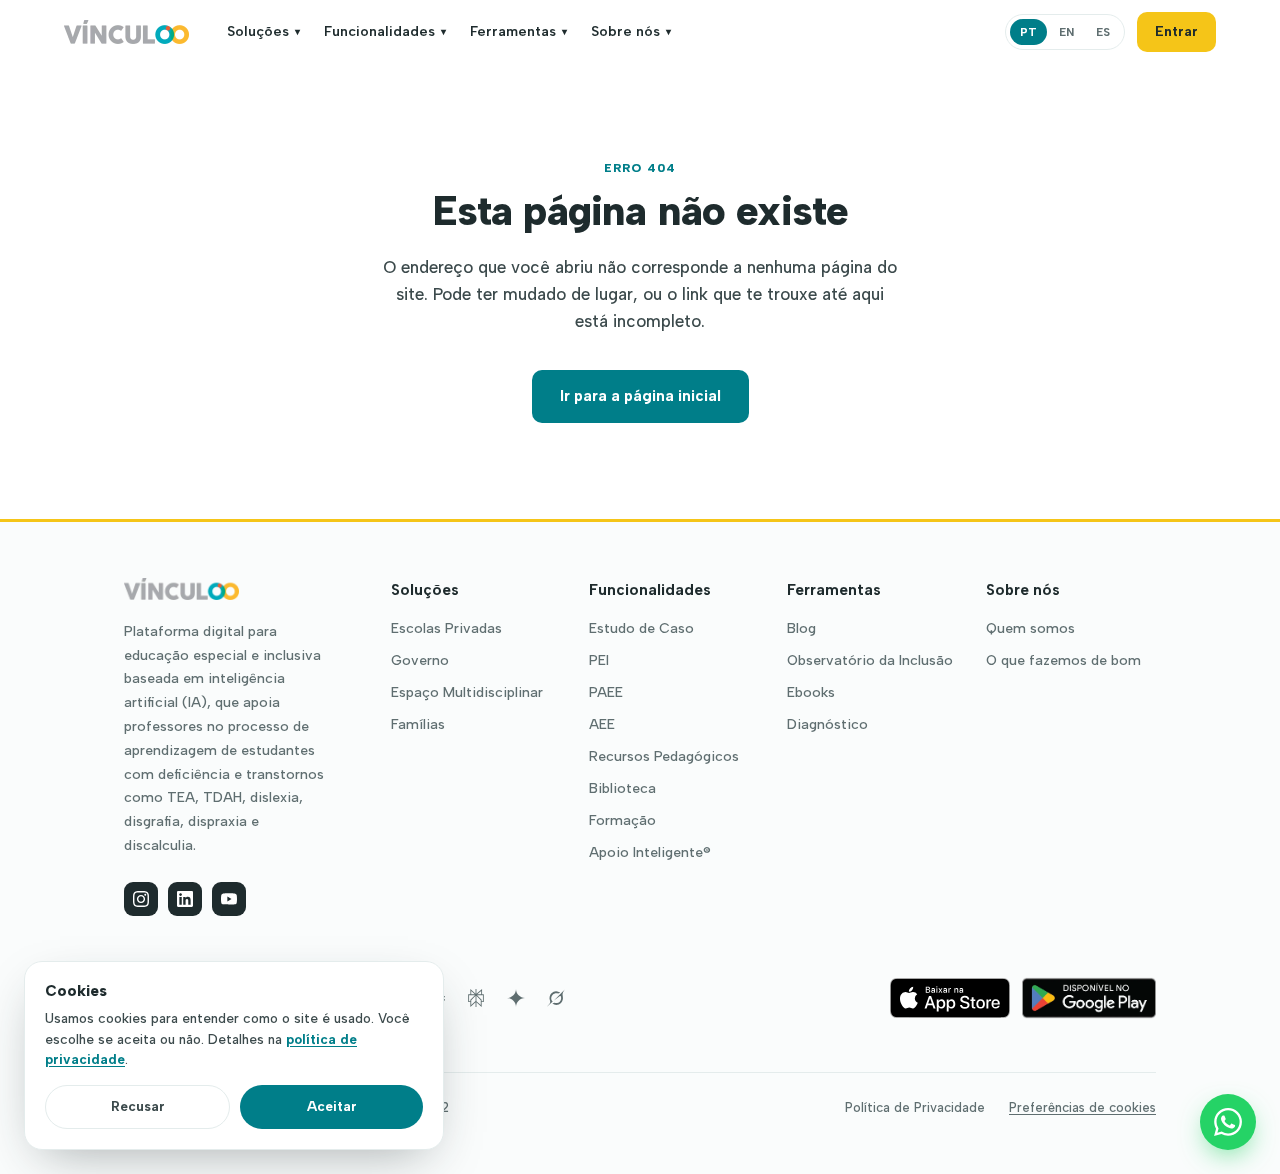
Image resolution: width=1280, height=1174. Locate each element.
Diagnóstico (827, 725)
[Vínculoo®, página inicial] (126, 32)
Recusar (138, 1106)
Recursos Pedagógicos (664, 757)
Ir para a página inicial (640, 396)
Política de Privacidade (915, 1107)
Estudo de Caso (641, 629)
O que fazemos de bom (1063, 661)
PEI (599, 661)
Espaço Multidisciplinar (467, 693)
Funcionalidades (385, 31)
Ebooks (811, 693)
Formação (622, 821)
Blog (801, 629)
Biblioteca (622, 789)
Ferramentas (518, 31)
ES (1103, 32)
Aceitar (332, 1106)
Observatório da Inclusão (870, 661)
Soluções (263, 31)
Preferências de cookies (1082, 1107)
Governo (420, 661)
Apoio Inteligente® (650, 853)
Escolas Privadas (446, 629)
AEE (602, 725)
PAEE (606, 693)
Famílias (418, 725)
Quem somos (1030, 629)
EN (1066, 32)
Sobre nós (631, 31)
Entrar (1176, 31)
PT (1028, 32)
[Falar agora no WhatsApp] (1228, 1122)
